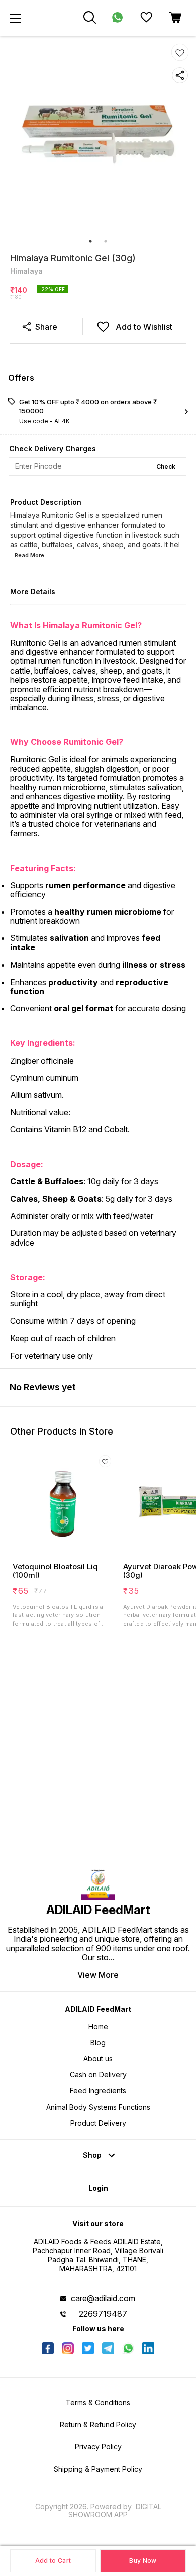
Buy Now (143, 2561)
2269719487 (103, 2314)
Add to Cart (53, 2561)
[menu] (16, 18)
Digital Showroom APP (115, 2510)
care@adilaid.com (103, 2298)
